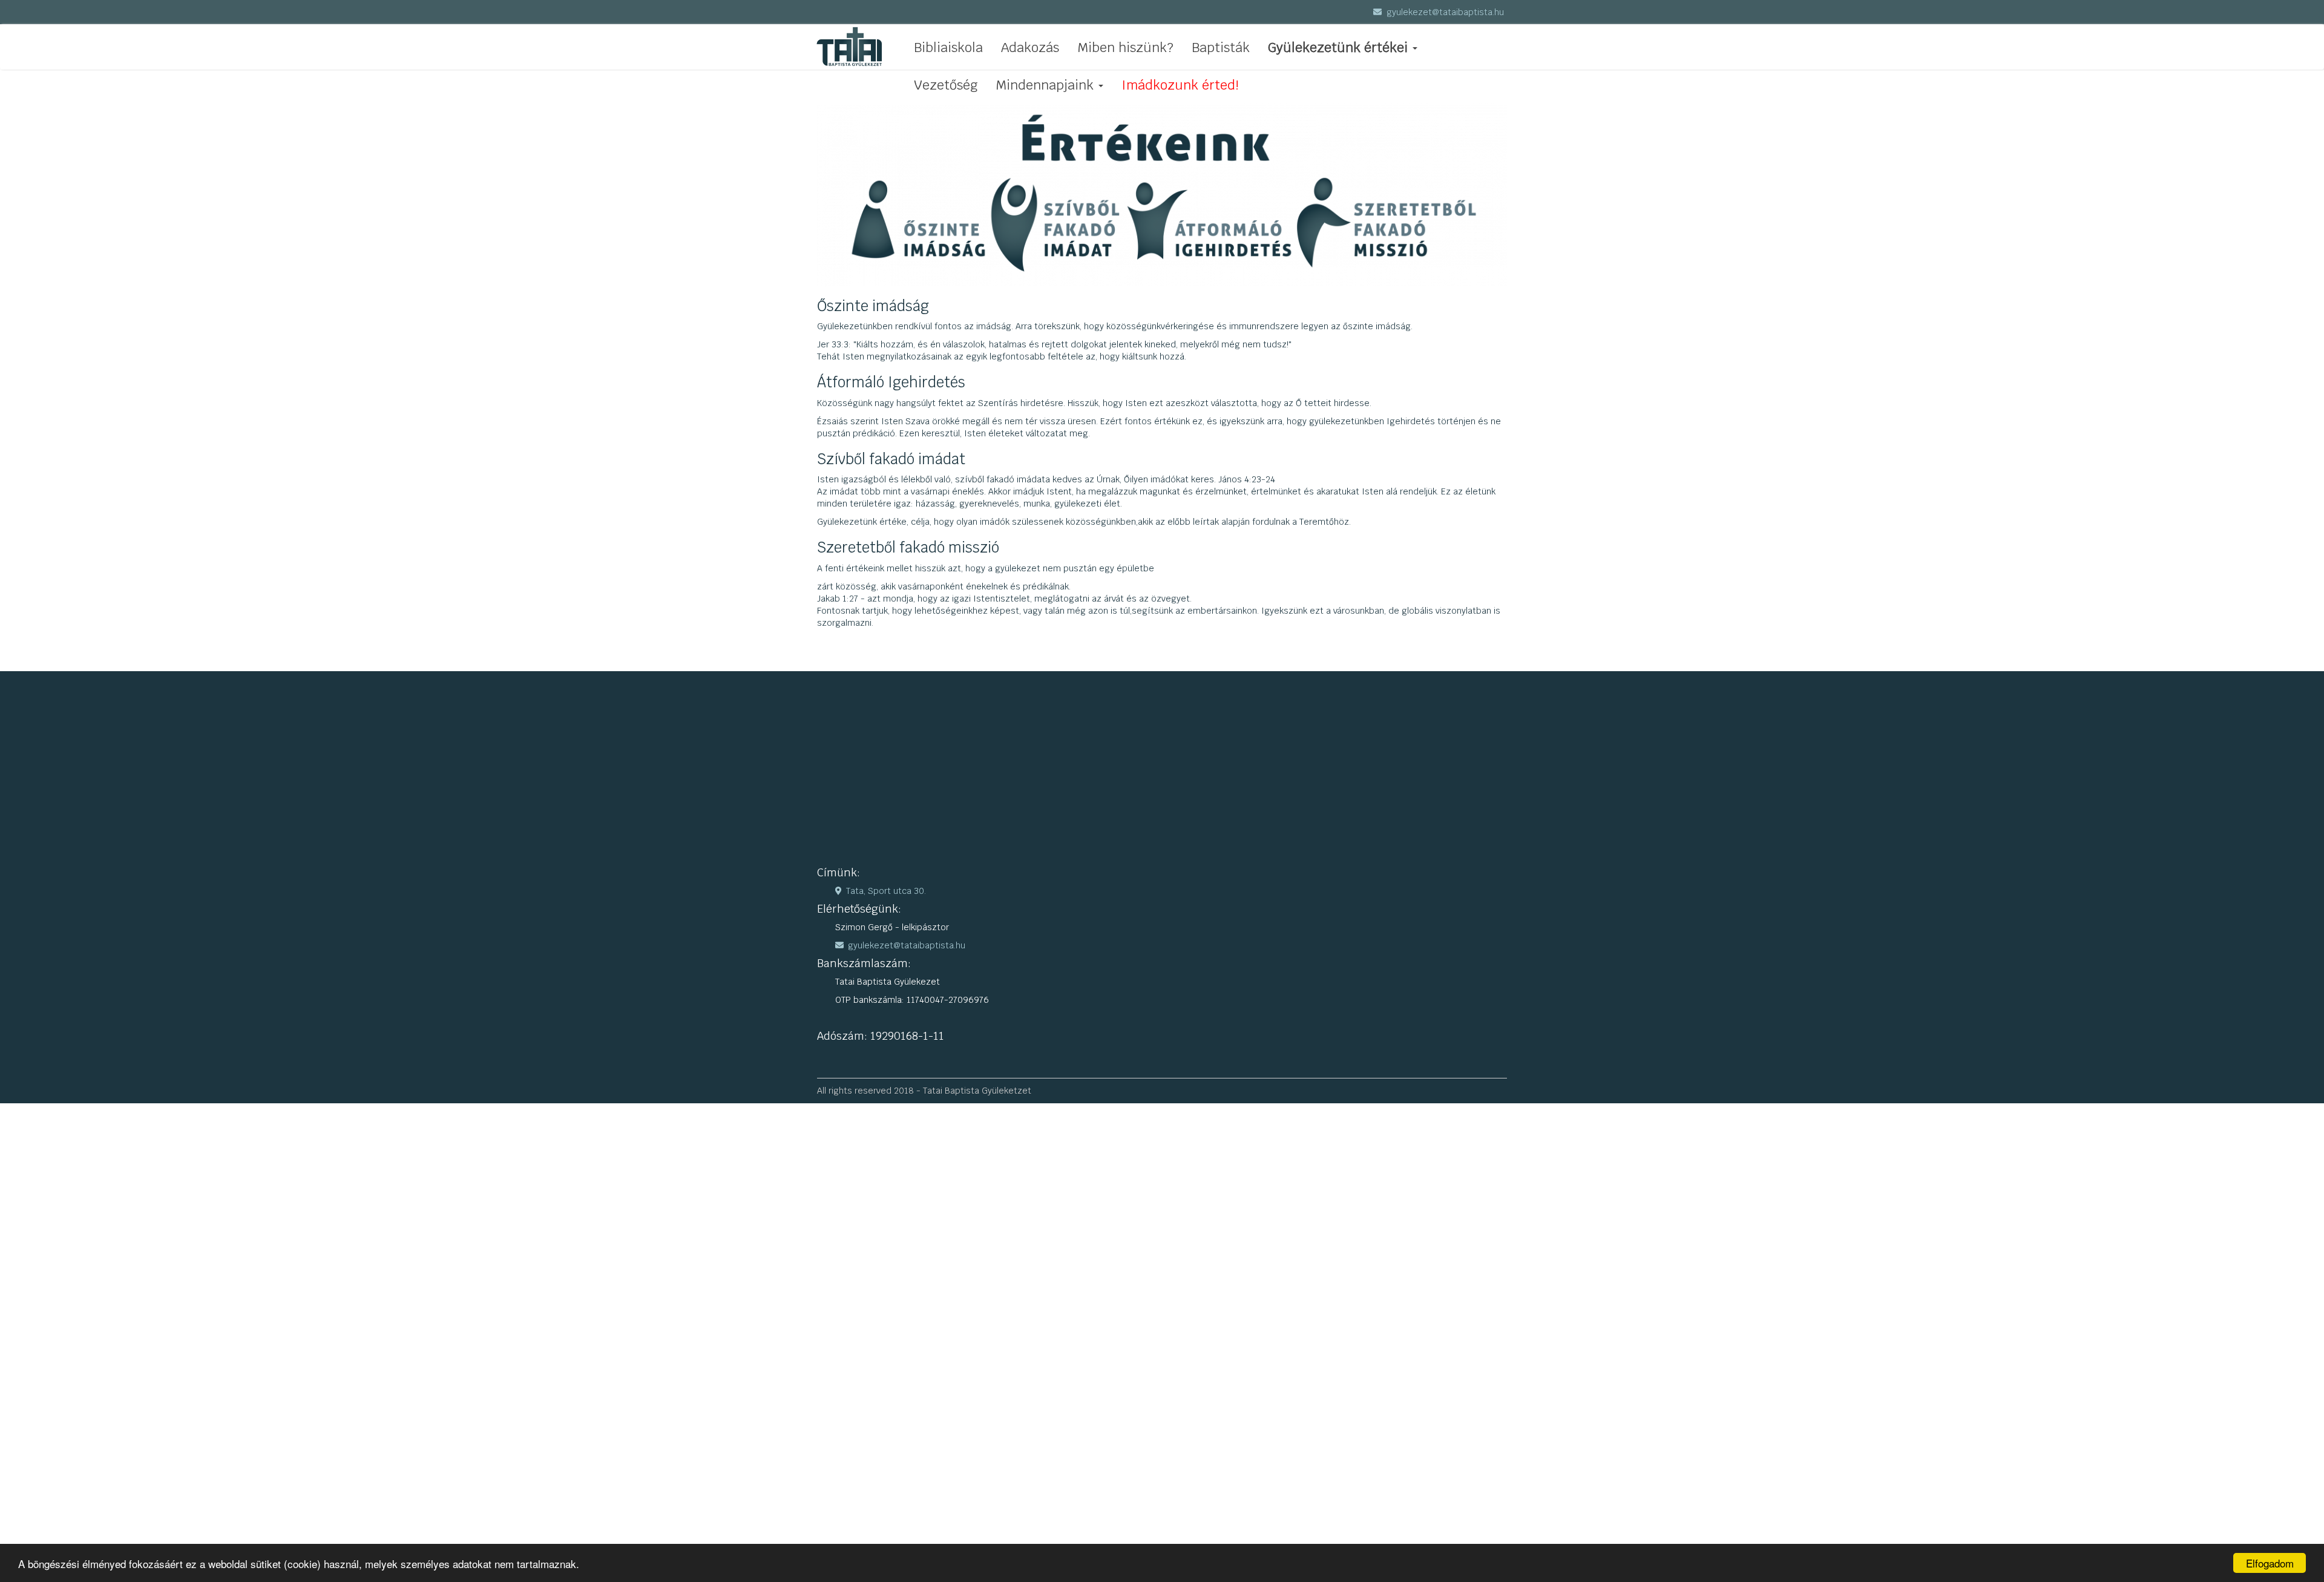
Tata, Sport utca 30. (886, 891)
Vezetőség (946, 85)
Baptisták (1221, 47)
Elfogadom (2270, 1563)
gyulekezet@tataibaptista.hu (1444, 12)
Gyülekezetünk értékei (1338, 47)
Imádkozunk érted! (1180, 85)
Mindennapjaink (1045, 85)
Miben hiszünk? (1125, 47)
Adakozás (1030, 47)
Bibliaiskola (948, 47)
